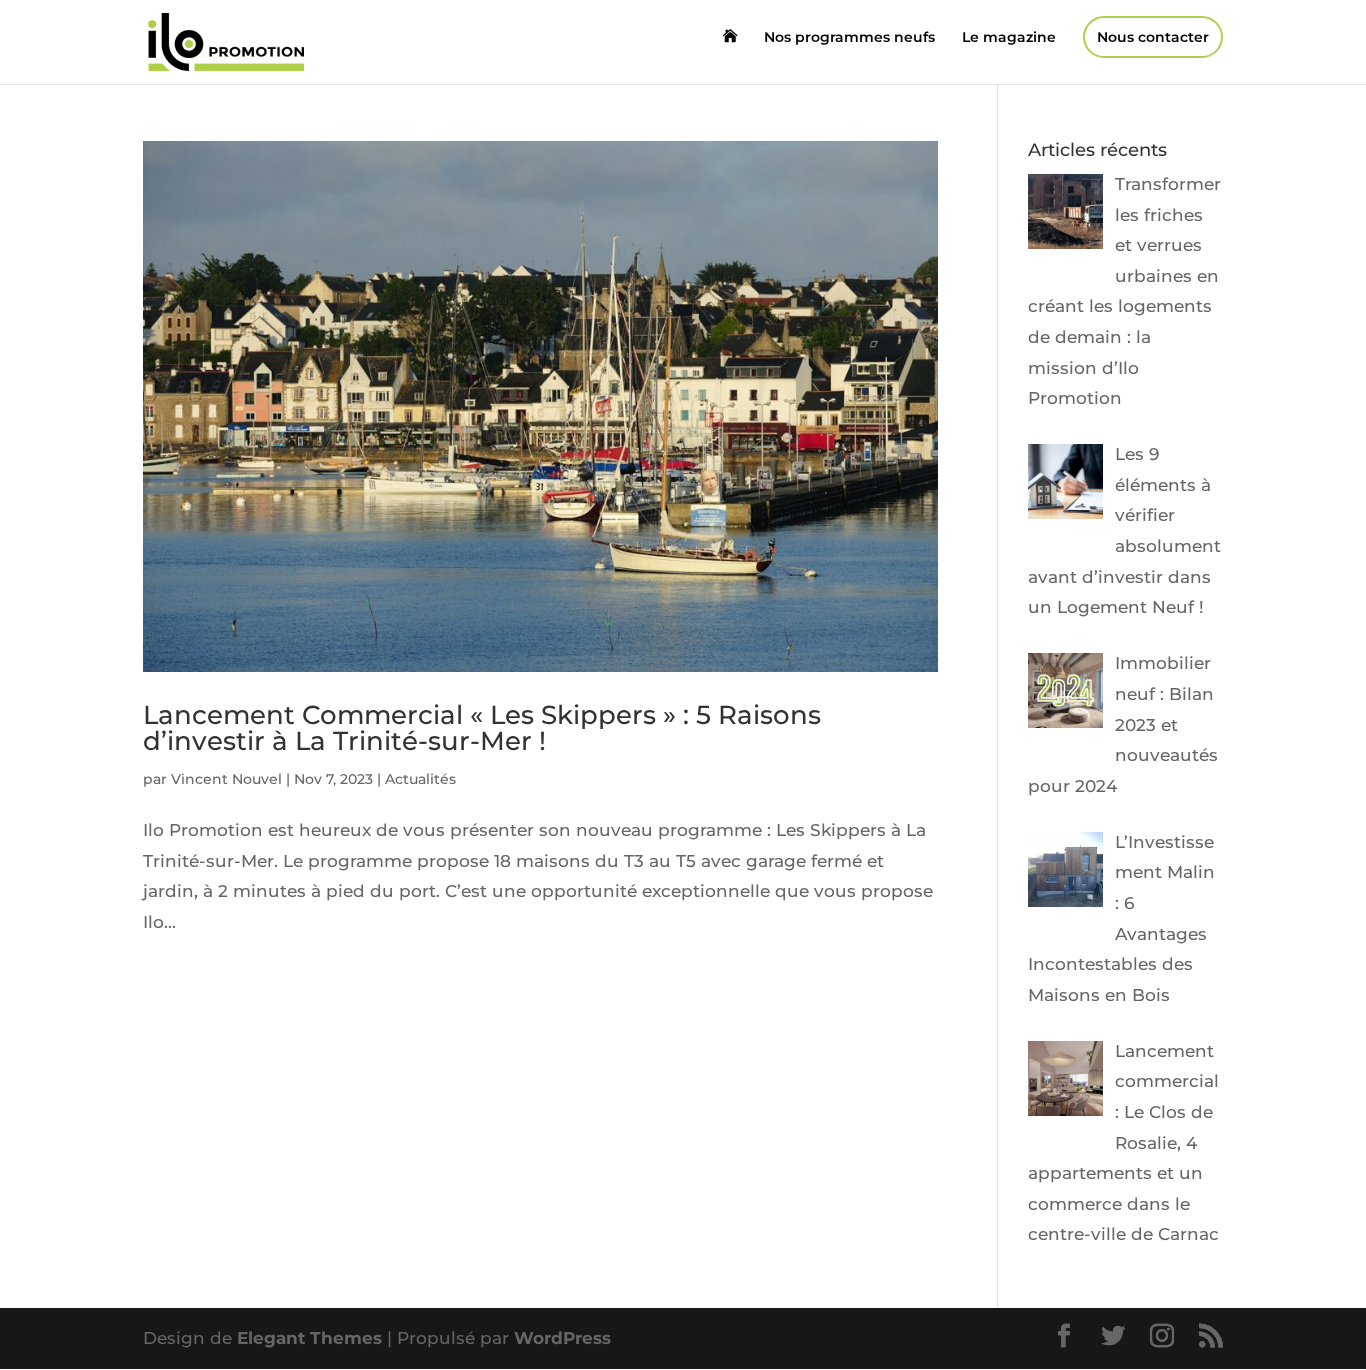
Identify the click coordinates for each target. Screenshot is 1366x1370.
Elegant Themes (309, 1338)
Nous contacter (1153, 37)
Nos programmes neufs (849, 38)
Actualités (420, 779)
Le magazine (1009, 38)
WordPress (562, 1338)
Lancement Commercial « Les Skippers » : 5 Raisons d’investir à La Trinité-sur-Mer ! (482, 728)
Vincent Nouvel (226, 779)
